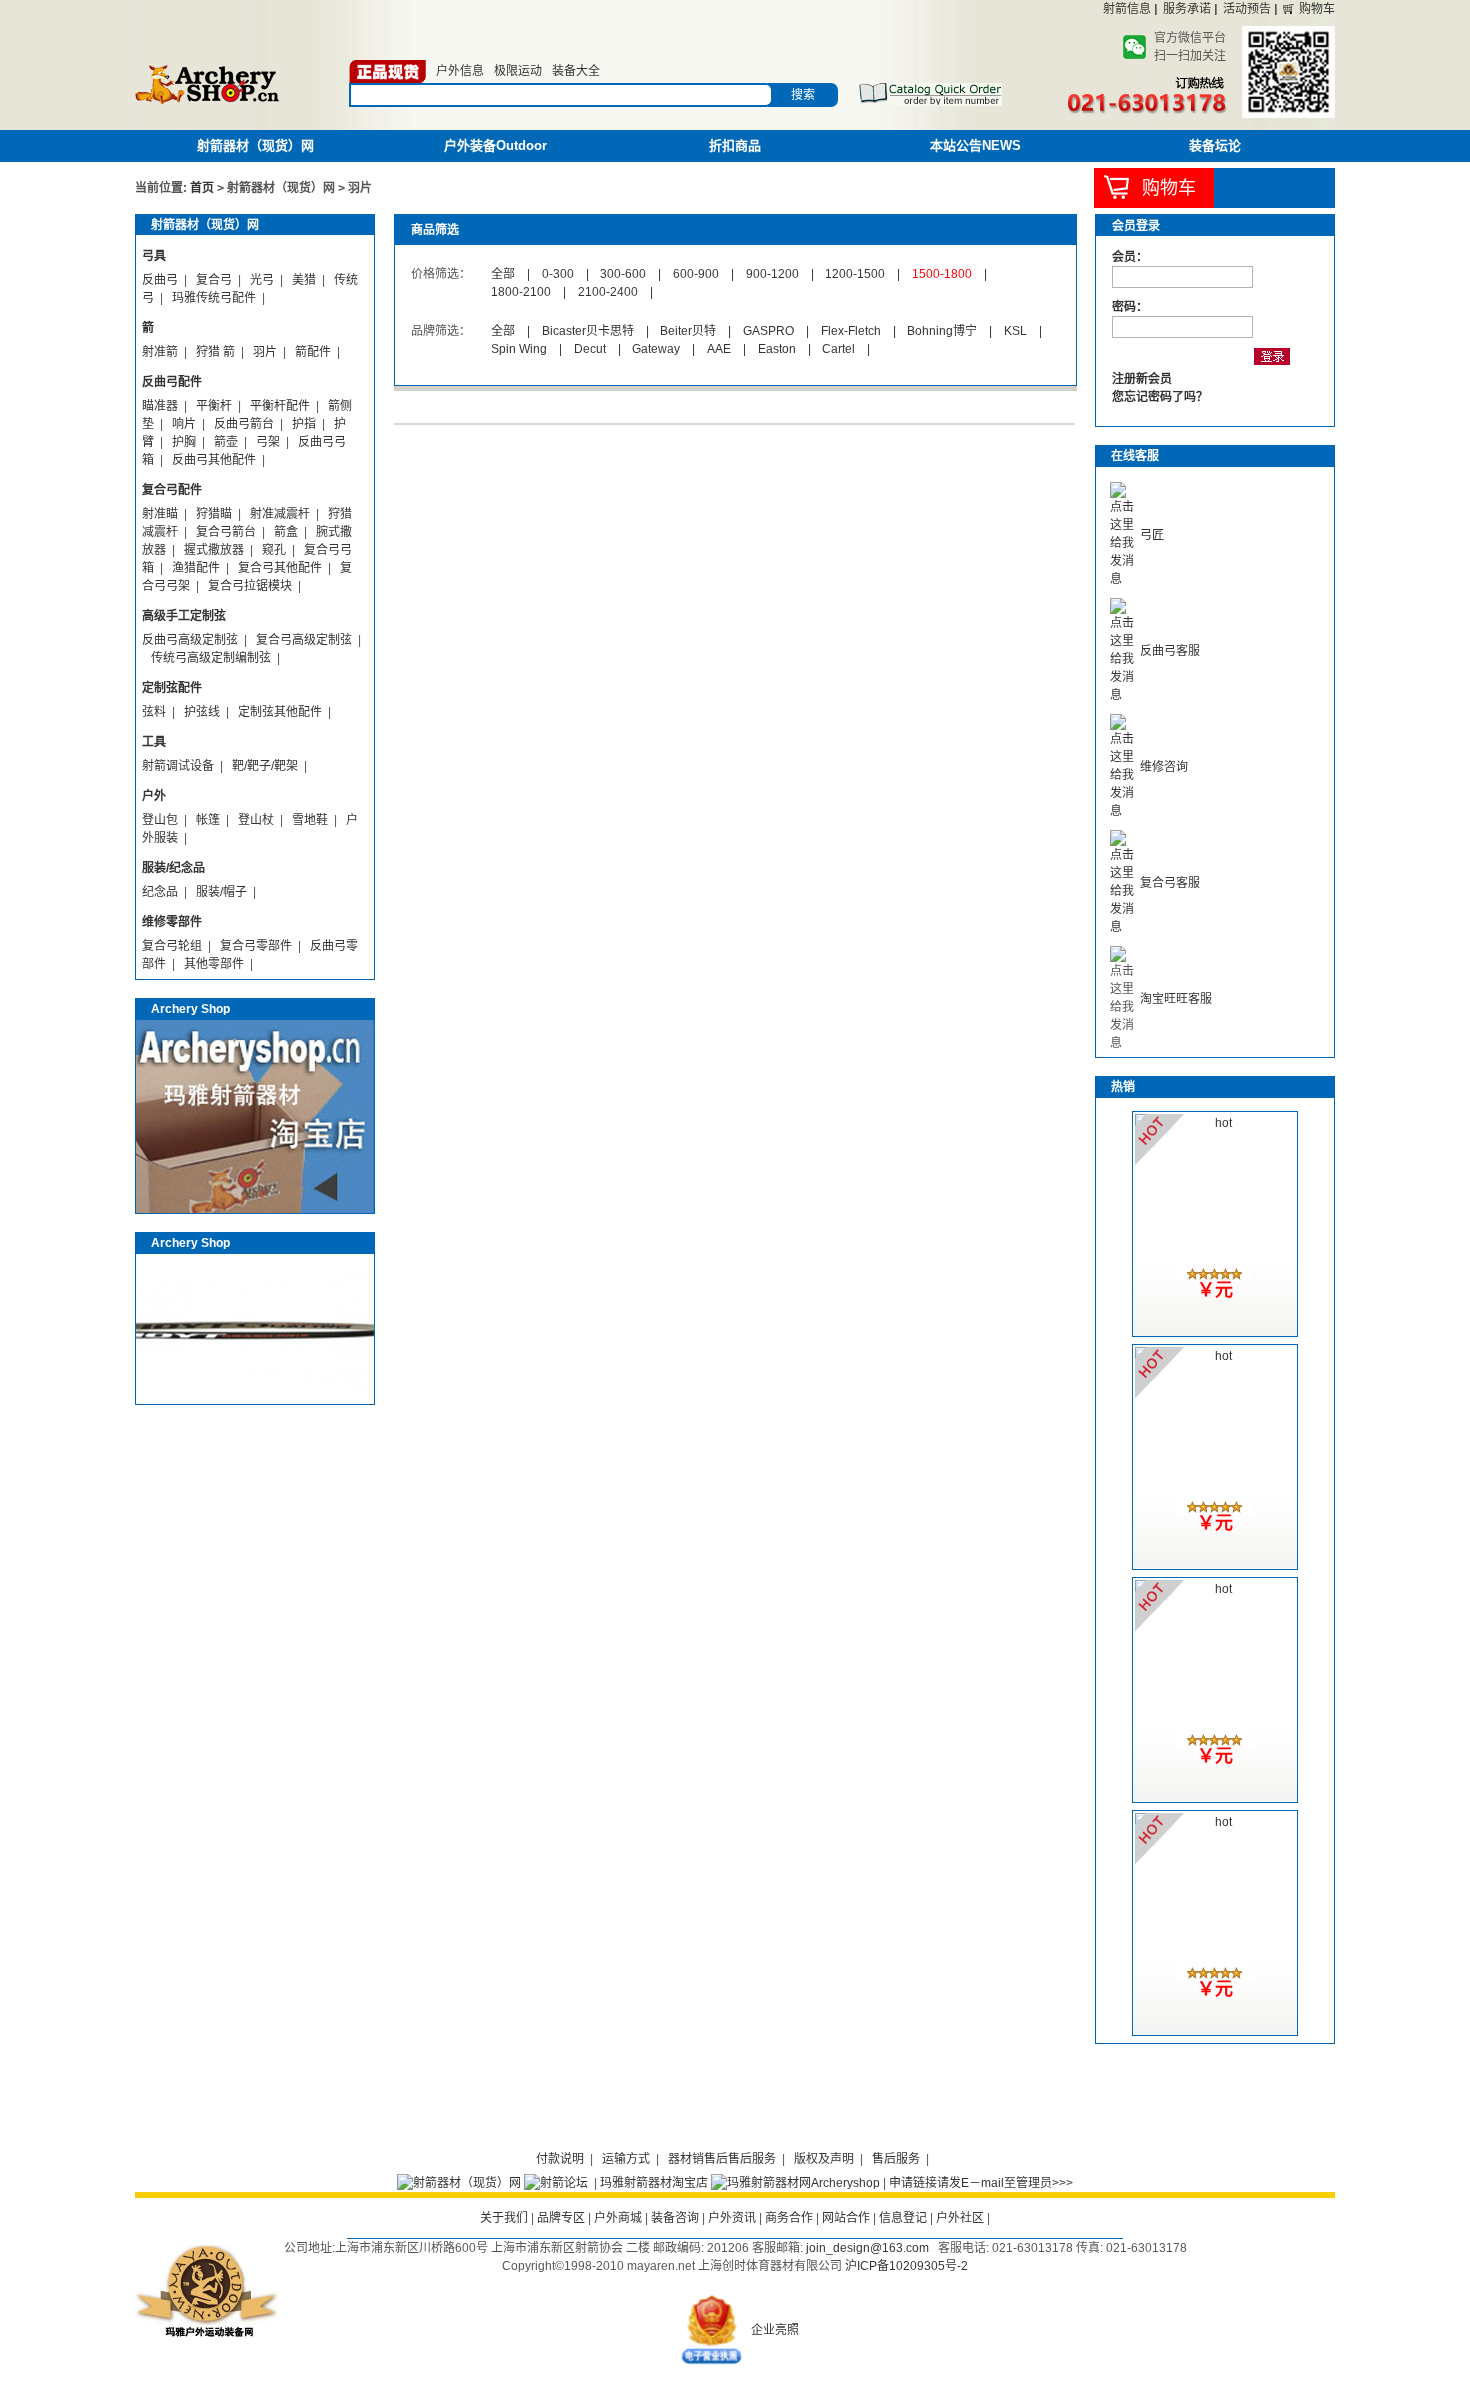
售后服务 (896, 2159)
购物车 (1317, 9)
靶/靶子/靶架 (265, 766)
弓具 (154, 256)
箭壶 (226, 442)
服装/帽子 (221, 892)
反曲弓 (160, 280)
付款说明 (560, 2159)
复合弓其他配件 (280, 568)
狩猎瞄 (214, 514)
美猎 (304, 280)
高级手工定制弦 (184, 616)
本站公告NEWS (975, 145)
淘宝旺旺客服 (1176, 999)
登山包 (160, 820)
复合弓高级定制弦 (304, 640)
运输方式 (626, 2159)
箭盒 (286, 532)
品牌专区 (561, 2218)
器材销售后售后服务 (722, 2159)
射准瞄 (160, 514)
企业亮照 (775, 2330)
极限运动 (518, 71)
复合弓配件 (172, 490)
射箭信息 (1127, 9)
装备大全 (576, 71)
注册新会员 (1142, 379)
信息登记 (903, 2218)
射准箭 (160, 352)
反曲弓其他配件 (214, 460)
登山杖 (256, 820)
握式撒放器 (214, 550)
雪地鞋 (310, 820)
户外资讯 (732, 2218)
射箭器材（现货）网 (255, 145)
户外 (154, 796)
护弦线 (202, 712)
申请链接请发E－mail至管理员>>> (981, 2183)
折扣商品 (735, 145)
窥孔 (274, 550)
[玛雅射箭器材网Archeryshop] (795, 2183)
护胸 (184, 442)
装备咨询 (675, 2218)
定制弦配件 (172, 688)
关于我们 (504, 2218)
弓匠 (1152, 535)
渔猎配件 (196, 568)
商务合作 (789, 2218)
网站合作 (846, 2218)
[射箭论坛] (556, 2183)
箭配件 (313, 352)
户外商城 (618, 2218)
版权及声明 (824, 2159)
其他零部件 (214, 964)
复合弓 (214, 280)
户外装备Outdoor (495, 145)
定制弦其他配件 (280, 712)
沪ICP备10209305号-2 (906, 2266)
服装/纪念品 (173, 868)
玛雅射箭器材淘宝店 (654, 2183)
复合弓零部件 (256, 946)
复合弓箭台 (226, 532)
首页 (202, 188)
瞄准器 (160, 406)
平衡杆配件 (280, 406)
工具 (154, 742)
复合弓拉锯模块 (250, 586)
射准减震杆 (280, 514)
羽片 (265, 352)
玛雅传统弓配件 (214, 298)
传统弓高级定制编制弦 (211, 658)
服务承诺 (1187, 9)
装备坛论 (1215, 145)
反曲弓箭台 (244, 424)
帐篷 (208, 820)
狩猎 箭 (215, 352)
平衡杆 (214, 406)
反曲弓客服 (1170, 651)
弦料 (154, 712)
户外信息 (460, 71)
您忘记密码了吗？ (1160, 397)
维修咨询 (1164, 767)
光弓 (262, 280)
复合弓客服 (1170, 883)
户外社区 (960, 2218)
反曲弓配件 (172, 382)
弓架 (268, 442)
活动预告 (1247, 9)
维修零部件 (172, 922)
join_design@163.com (867, 2248)
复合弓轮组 (172, 946)
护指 (304, 424)
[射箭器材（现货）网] (459, 2183)
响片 (184, 424)
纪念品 (160, 892)
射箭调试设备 (178, 766)
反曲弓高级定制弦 (190, 640)
